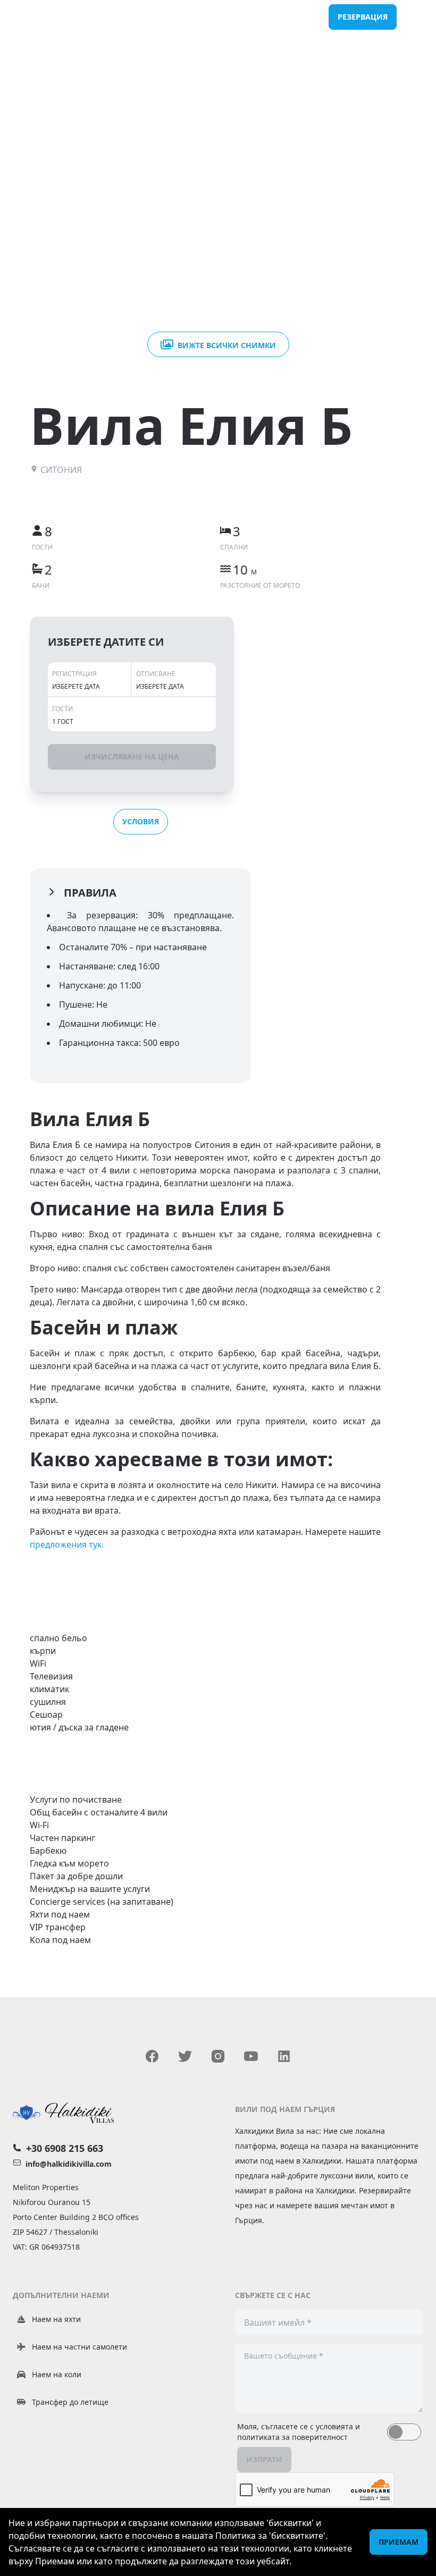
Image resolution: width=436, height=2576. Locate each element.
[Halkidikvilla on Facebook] (152, 2056)
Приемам (399, 2542)
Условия (141, 821)
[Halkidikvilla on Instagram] (218, 2056)
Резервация (363, 17)
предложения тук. (67, 1544)
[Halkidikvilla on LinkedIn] (284, 2056)
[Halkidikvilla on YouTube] (251, 2056)
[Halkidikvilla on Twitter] (185, 2056)
